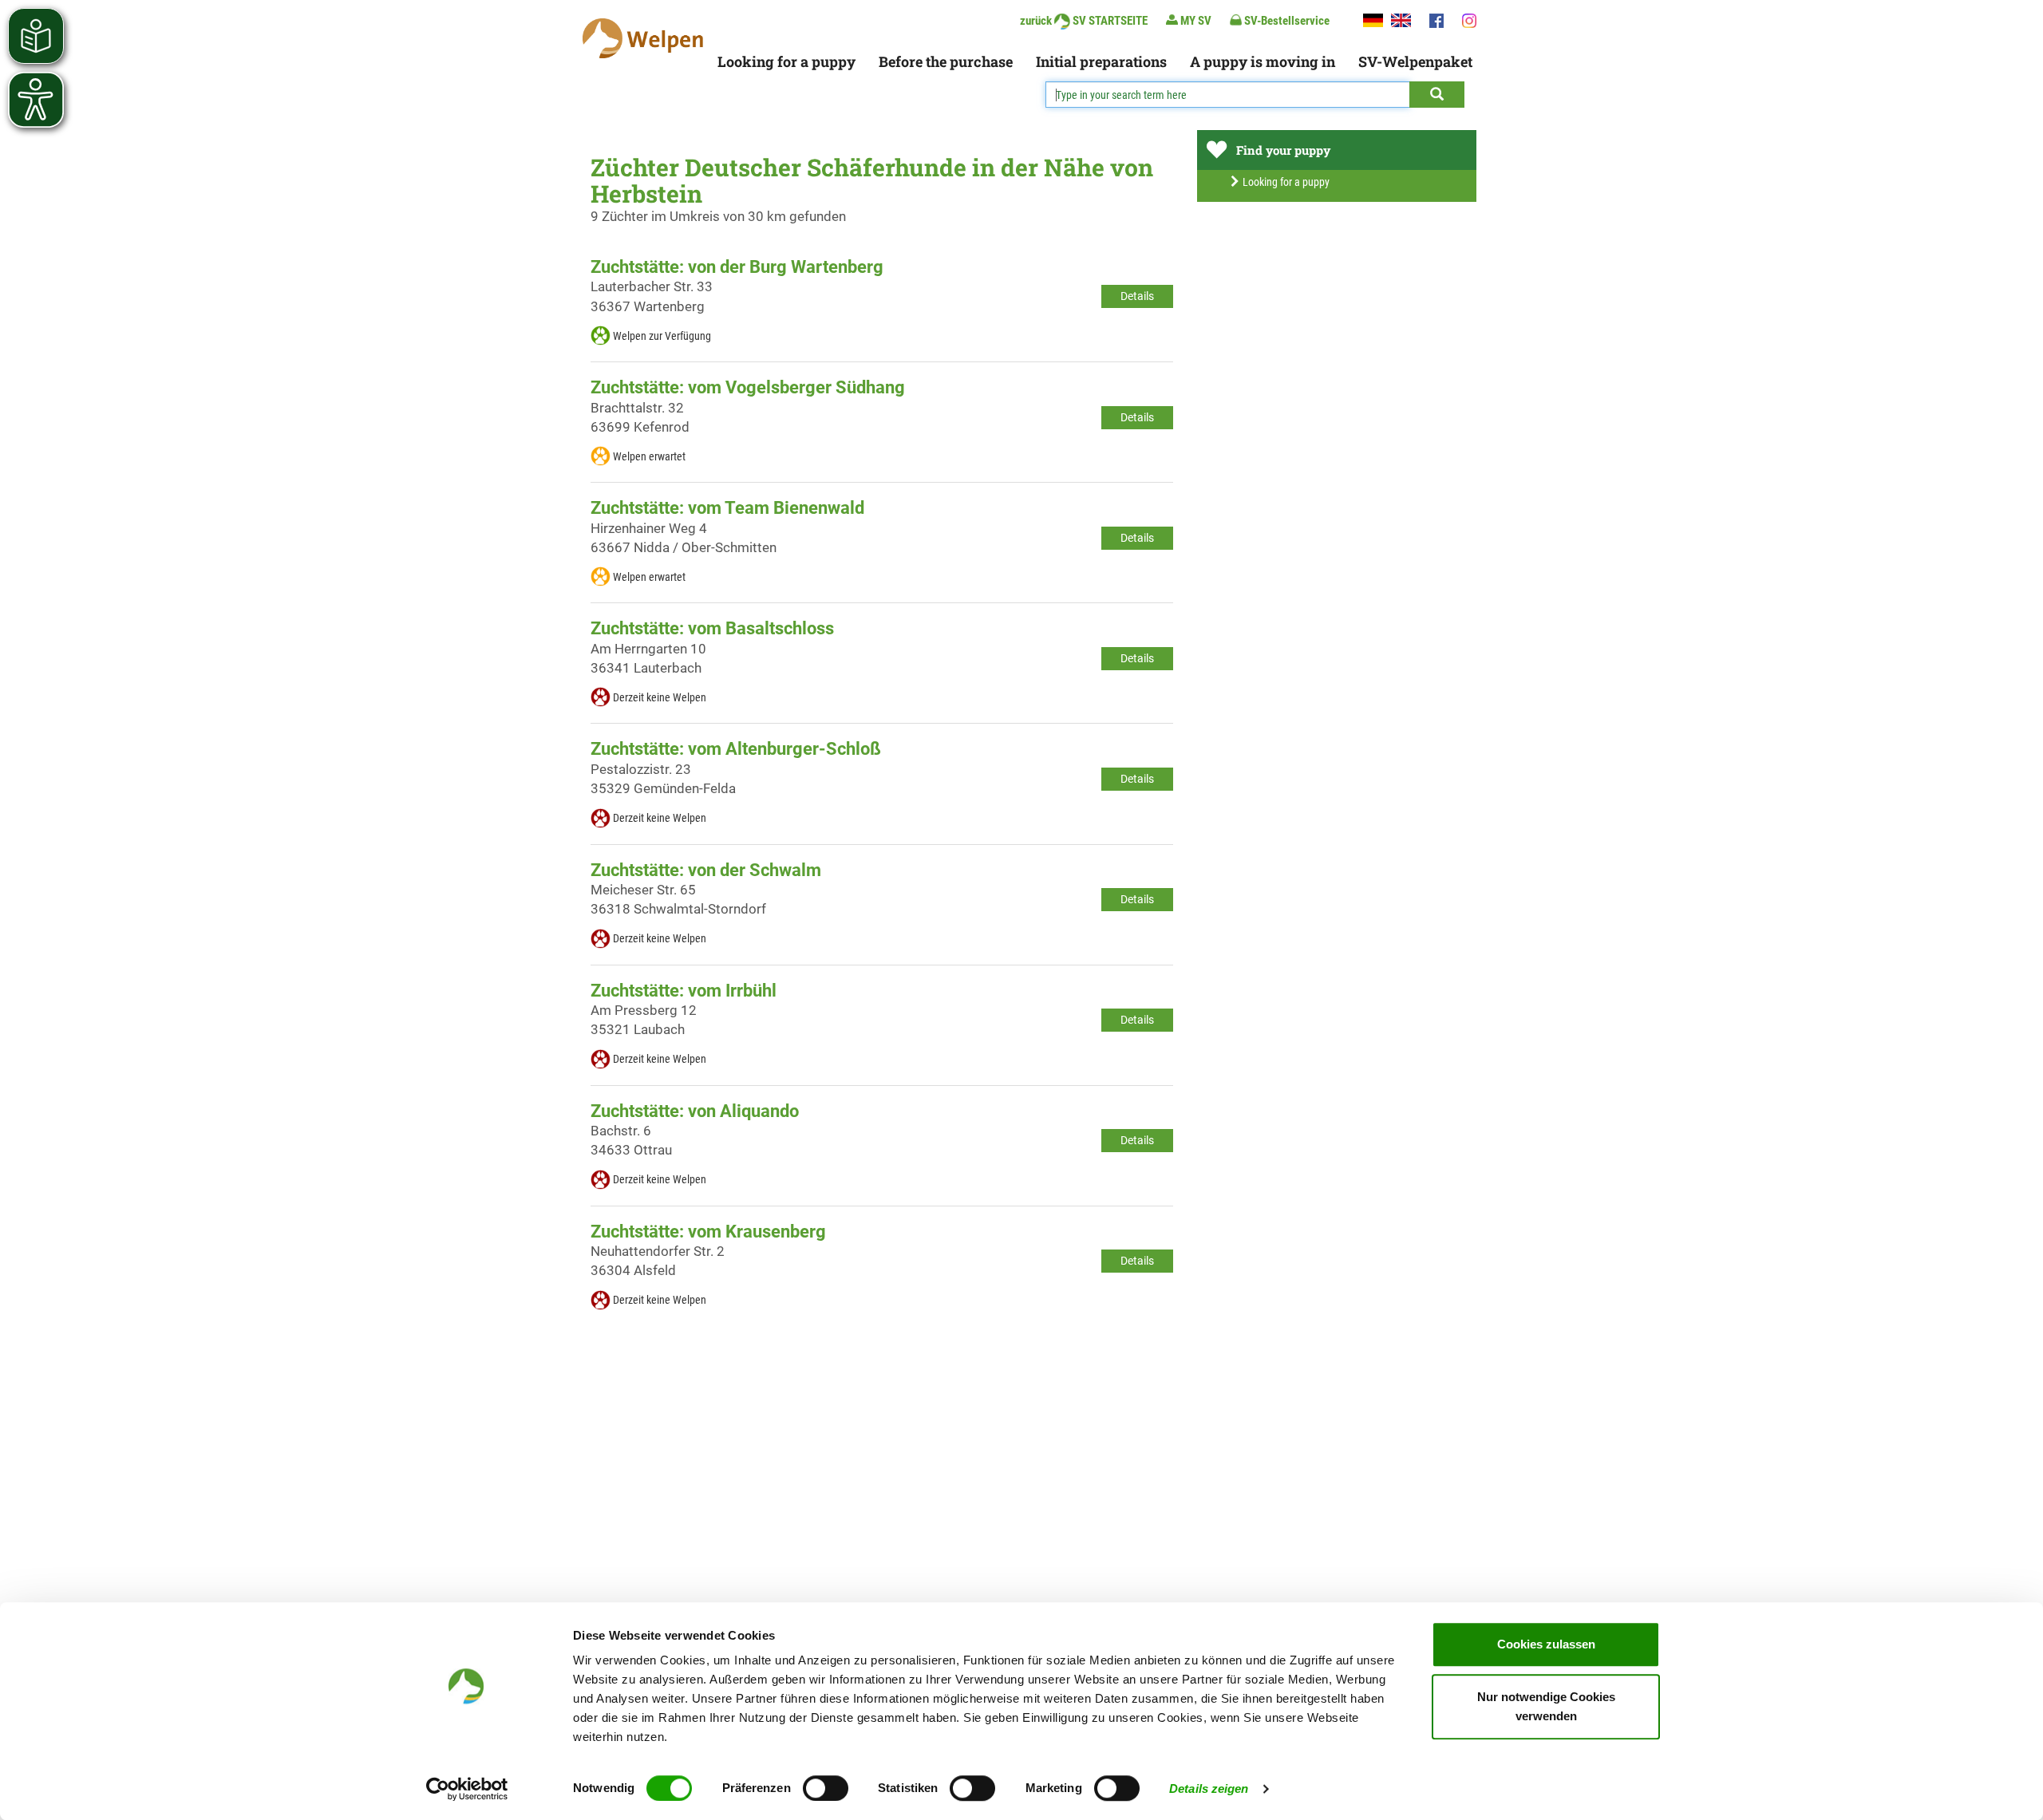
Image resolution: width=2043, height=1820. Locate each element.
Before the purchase (946, 61)
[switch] (826, 1788)
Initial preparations (1101, 61)
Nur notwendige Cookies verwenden (1546, 1706)
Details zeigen (1209, 1788)
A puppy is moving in (1263, 61)
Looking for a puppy (786, 61)
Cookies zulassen (1546, 1644)
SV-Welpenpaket (1415, 61)
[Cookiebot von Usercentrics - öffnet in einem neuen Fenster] (467, 1789)
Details (1137, 296)
